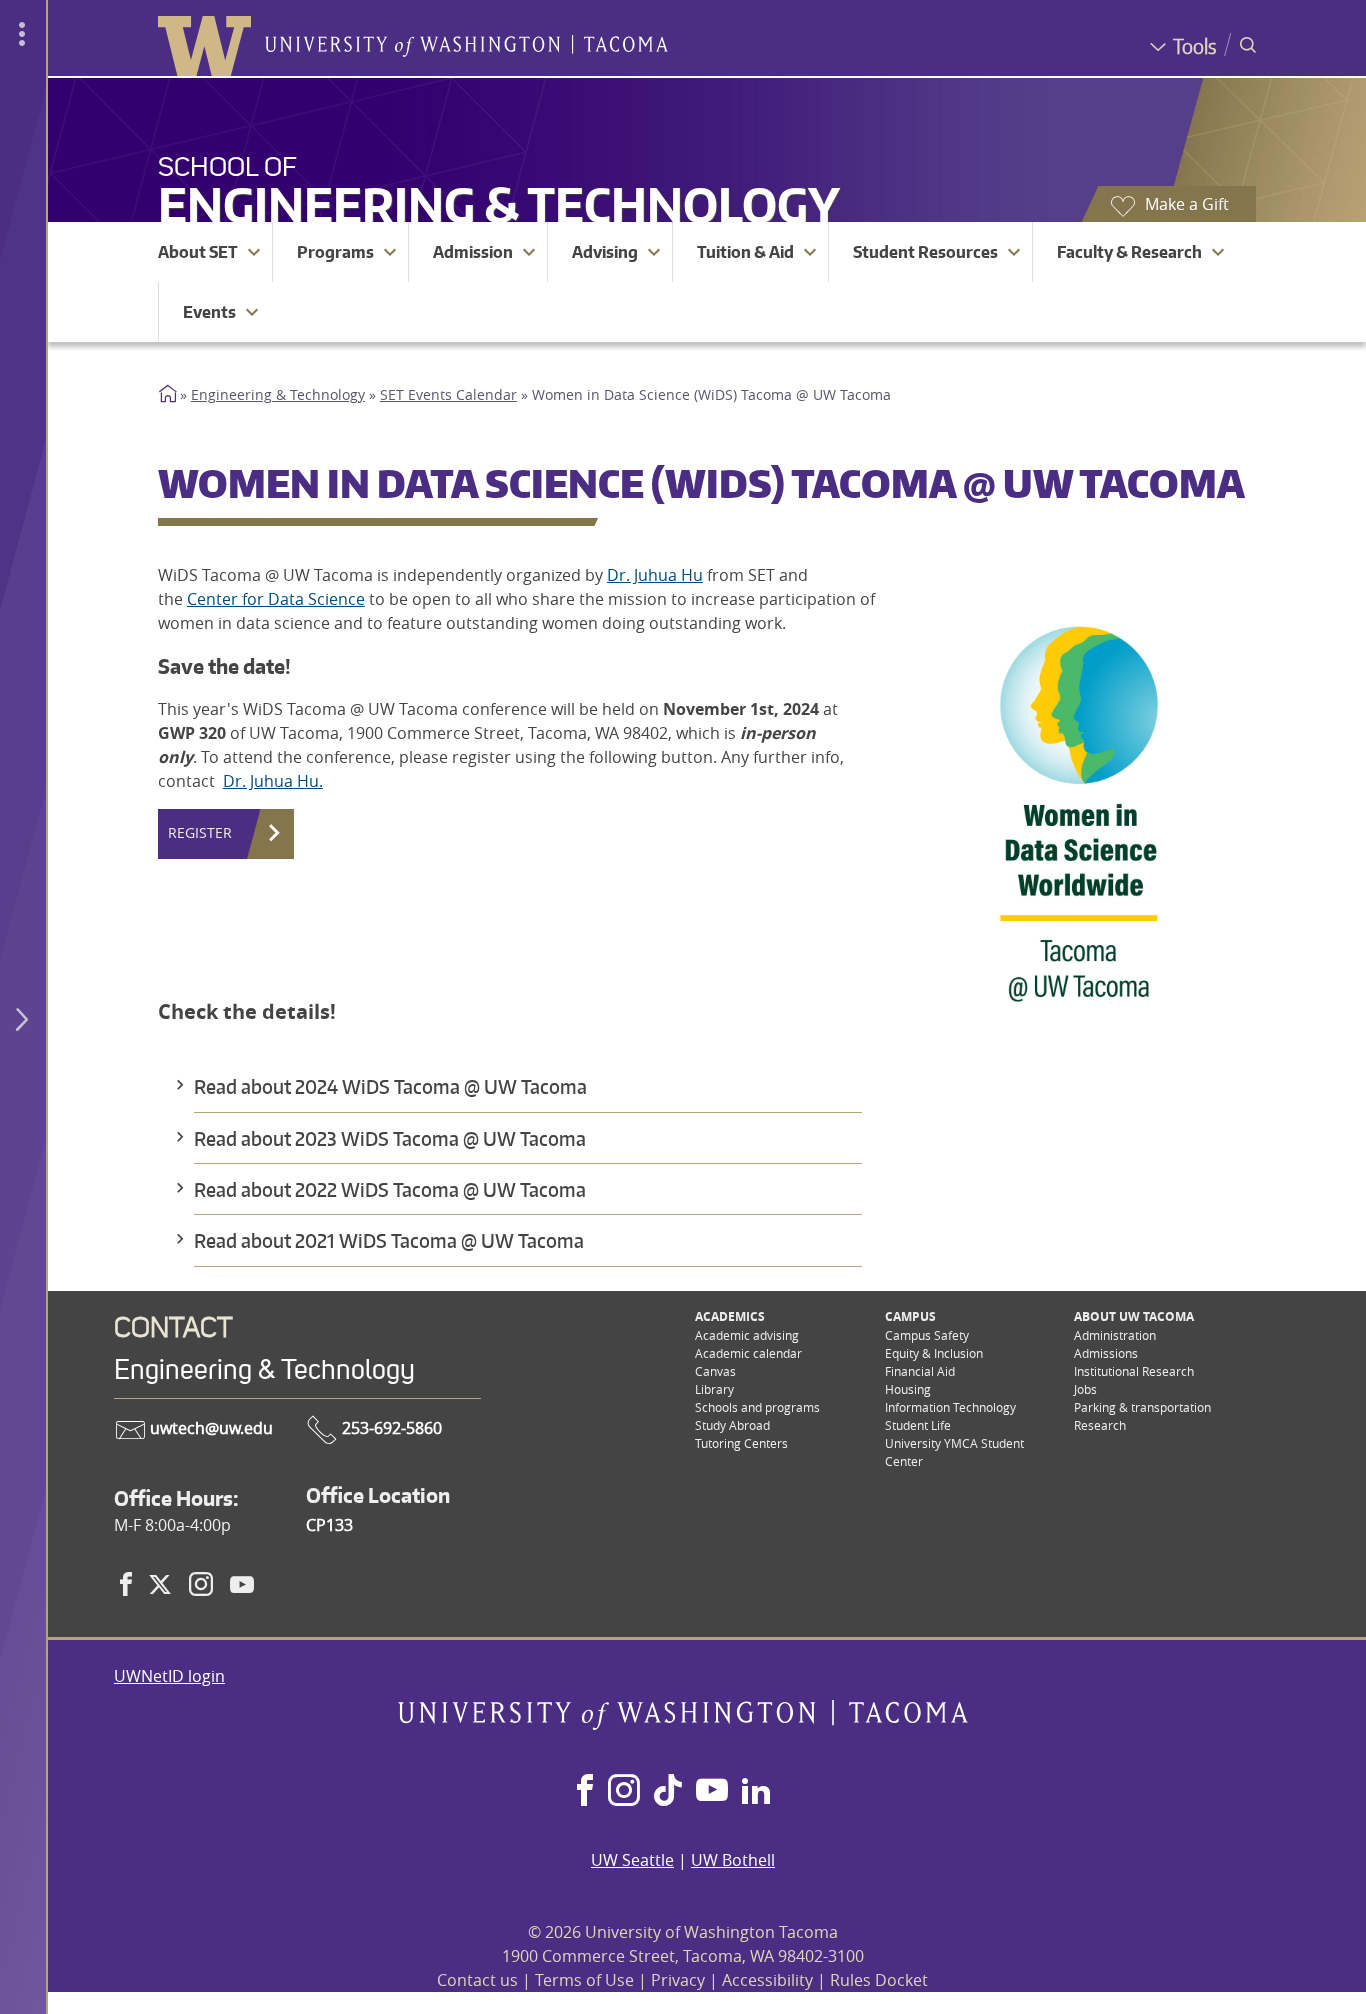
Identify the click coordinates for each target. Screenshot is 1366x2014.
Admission (473, 252)
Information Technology (950, 1407)
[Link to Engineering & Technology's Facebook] (126, 1584)
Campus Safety (927, 1335)
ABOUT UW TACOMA (1134, 1316)
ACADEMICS (730, 1316)
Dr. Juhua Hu (655, 575)
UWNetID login (169, 1676)
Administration (1115, 1335)
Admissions (1106, 1353)
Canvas (715, 1371)
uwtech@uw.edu (209, 1428)
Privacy (678, 1980)
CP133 (329, 1525)
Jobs (1085, 1389)
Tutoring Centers (741, 1443)
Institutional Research (1134, 1371)
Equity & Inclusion (934, 1353)
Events (209, 312)
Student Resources (925, 252)
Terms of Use (584, 1980)
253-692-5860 (390, 1428)
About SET (198, 252)
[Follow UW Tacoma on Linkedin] (756, 1792)
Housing (908, 1389)
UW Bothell (733, 1860)
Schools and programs (757, 1407)
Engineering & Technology (499, 204)
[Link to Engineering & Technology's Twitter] (160, 1584)
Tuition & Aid (745, 252)
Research (1100, 1425)
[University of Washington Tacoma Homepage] (682, 1724)
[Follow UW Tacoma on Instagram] (623, 1792)
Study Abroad (732, 1425)
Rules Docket (879, 1980)
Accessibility (767, 1980)
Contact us (477, 1980)
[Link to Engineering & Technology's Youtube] (242, 1584)
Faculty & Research (1129, 252)
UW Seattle (632, 1860)
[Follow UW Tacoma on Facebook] (585, 1792)
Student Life (918, 1425)
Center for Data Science (276, 599)
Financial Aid (920, 1371)
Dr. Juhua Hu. (273, 781)
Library (714, 1389)
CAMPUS (910, 1316)
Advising (605, 252)
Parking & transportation (1142, 1407)
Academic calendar (748, 1353)
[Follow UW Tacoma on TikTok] (668, 1792)
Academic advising (747, 1335)
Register (200, 833)
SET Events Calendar (448, 395)
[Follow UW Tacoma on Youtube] (712, 1792)
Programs (335, 252)
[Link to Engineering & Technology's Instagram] (201, 1584)
